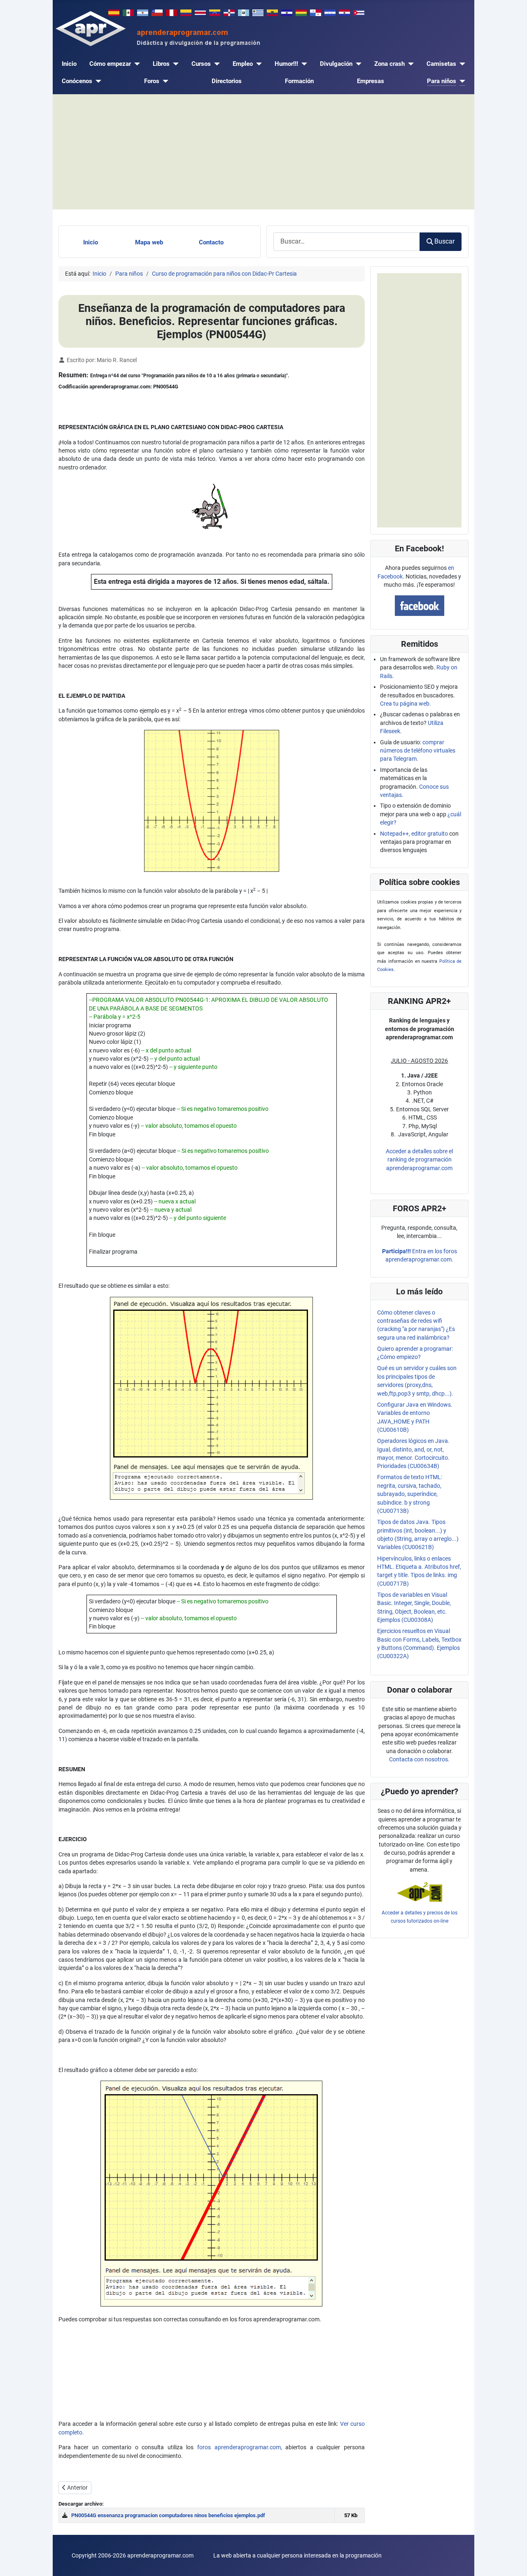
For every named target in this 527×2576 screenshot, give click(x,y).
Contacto (211, 242)
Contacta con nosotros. (419, 1759)
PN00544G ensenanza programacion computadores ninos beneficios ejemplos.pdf (168, 2515)
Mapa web (149, 242)
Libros (161, 64)
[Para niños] (461, 81)
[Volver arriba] (514, 2562)
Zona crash (389, 64)
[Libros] (174, 64)
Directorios (227, 81)
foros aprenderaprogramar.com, (240, 2447)
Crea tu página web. (406, 704)
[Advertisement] (263, 152)
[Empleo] (257, 64)
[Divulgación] (357, 64)
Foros (152, 81)
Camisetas (441, 64)
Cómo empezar (110, 64)
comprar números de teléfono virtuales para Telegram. (418, 751)
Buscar (444, 241)
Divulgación (336, 64)
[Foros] (164, 81)
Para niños (442, 81)
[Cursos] (215, 64)
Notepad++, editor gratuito (414, 834)
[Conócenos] (97, 81)
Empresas (371, 81)
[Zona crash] (409, 64)
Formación (299, 81)
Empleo (243, 64)
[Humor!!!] (303, 64)
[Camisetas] (461, 64)
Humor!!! (286, 64)
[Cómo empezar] (135, 64)
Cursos (201, 64)
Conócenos (77, 81)
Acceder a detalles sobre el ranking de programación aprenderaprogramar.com (419, 1160)
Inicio (69, 64)
